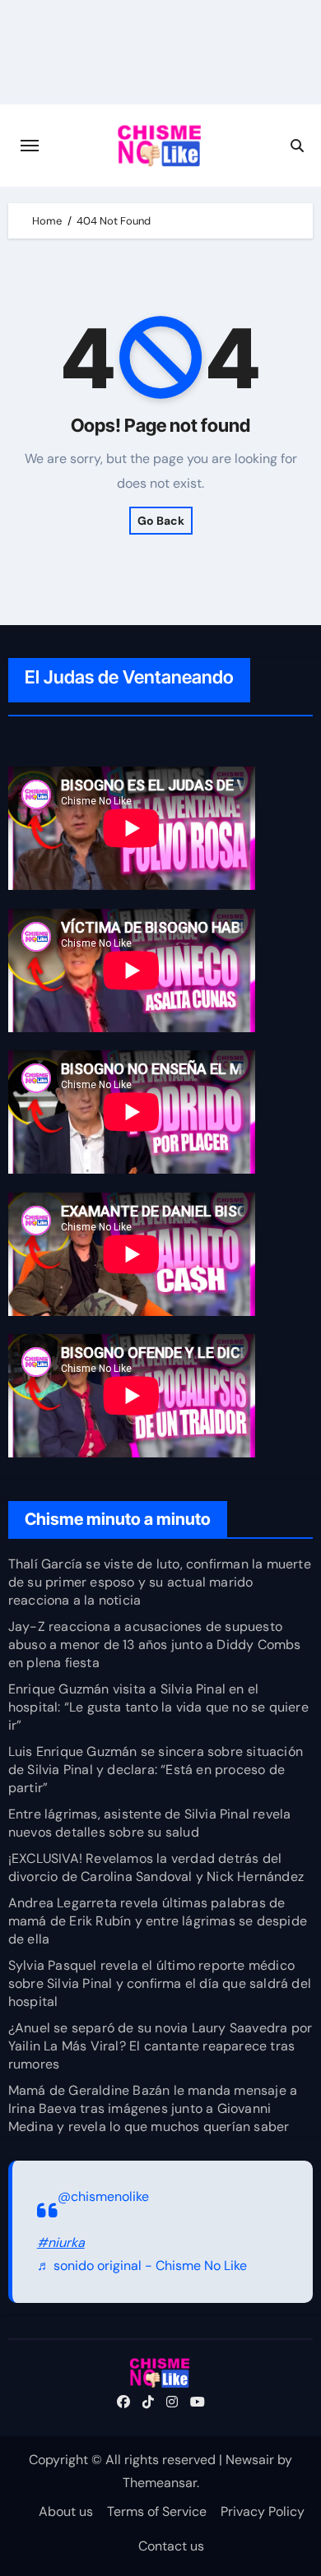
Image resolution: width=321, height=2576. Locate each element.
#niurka (61, 2242)
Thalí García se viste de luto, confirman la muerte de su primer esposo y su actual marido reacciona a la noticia (160, 1582)
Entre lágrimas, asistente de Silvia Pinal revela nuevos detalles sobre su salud (150, 1823)
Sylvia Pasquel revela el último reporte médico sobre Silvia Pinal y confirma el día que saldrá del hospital (160, 1983)
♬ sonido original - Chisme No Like (142, 2266)
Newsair (250, 2460)
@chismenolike (103, 2196)
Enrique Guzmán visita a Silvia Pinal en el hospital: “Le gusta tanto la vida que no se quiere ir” (158, 1707)
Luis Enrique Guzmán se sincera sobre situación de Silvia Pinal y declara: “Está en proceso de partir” (156, 1770)
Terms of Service (157, 2511)
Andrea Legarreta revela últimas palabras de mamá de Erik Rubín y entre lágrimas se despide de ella (158, 1921)
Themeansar (160, 2483)
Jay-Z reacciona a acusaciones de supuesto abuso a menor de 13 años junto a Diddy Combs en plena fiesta (155, 1645)
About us (66, 2511)
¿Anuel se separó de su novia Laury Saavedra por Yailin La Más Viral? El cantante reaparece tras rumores (160, 2046)
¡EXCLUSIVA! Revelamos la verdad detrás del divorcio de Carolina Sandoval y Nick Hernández (156, 1867)
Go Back (161, 521)
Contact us (171, 2546)
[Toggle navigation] (30, 146)
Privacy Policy (263, 2511)
